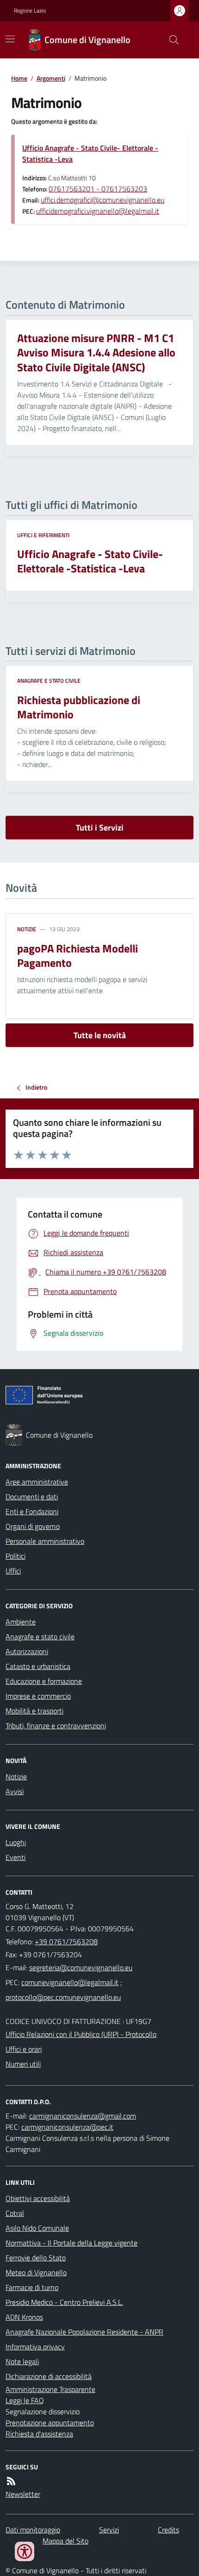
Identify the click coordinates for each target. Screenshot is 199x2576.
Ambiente (21, 1622)
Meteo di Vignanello (36, 2272)
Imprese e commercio (38, 1696)
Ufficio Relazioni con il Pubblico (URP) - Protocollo (81, 2034)
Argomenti (51, 78)
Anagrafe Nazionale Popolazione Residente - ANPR (84, 2332)
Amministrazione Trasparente (50, 2389)
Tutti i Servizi (100, 828)
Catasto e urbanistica (38, 1666)
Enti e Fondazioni (32, 1511)
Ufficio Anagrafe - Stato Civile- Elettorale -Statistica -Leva (90, 153)
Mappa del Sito (65, 2541)
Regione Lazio (30, 11)
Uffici (13, 1571)
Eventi (16, 1857)
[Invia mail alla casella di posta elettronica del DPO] (83, 2116)
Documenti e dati (32, 1497)
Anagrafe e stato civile (49, 681)
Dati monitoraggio (33, 2530)
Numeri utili (23, 2064)
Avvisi (15, 1791)
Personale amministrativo (45, 1541)
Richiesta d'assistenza (39, 2434)
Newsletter (23, 2494)
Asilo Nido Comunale (37, 2228)
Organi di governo (33, 1526)
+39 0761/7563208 (66, 1942)
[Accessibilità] (25, 2551)
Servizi (109, 2530)
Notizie (27, 929)
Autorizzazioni (27, 1651)
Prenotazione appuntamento (50, 2423)
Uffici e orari (24, 2049)
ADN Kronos (24, 2317)
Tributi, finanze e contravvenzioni (56, 1726)
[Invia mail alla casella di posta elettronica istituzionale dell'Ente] (81, 1967)
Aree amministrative (37, 1482)
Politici (16, 1556)
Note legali (22, 2361)
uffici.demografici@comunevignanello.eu (103, 200)
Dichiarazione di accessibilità (49, 2376)
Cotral (15, 2213)
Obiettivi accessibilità (38, 2198)
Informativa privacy (35, 2347)
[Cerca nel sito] (170, 40)
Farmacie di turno (32, 2287)
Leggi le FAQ (25, 2400)
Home (19, 78)
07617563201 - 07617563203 (98, 189)
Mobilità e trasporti (34, 1711)
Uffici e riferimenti (43, 535)
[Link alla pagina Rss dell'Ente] (11, 2481)
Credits (168, 2530)
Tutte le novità (100, 1035)
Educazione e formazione (44, 1681)
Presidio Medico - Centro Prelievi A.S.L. (64, 2302)
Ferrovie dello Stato (36, 2258)
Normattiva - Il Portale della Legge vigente (72, 2243)
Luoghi (16, 1842)
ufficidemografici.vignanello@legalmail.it (98, 211)
